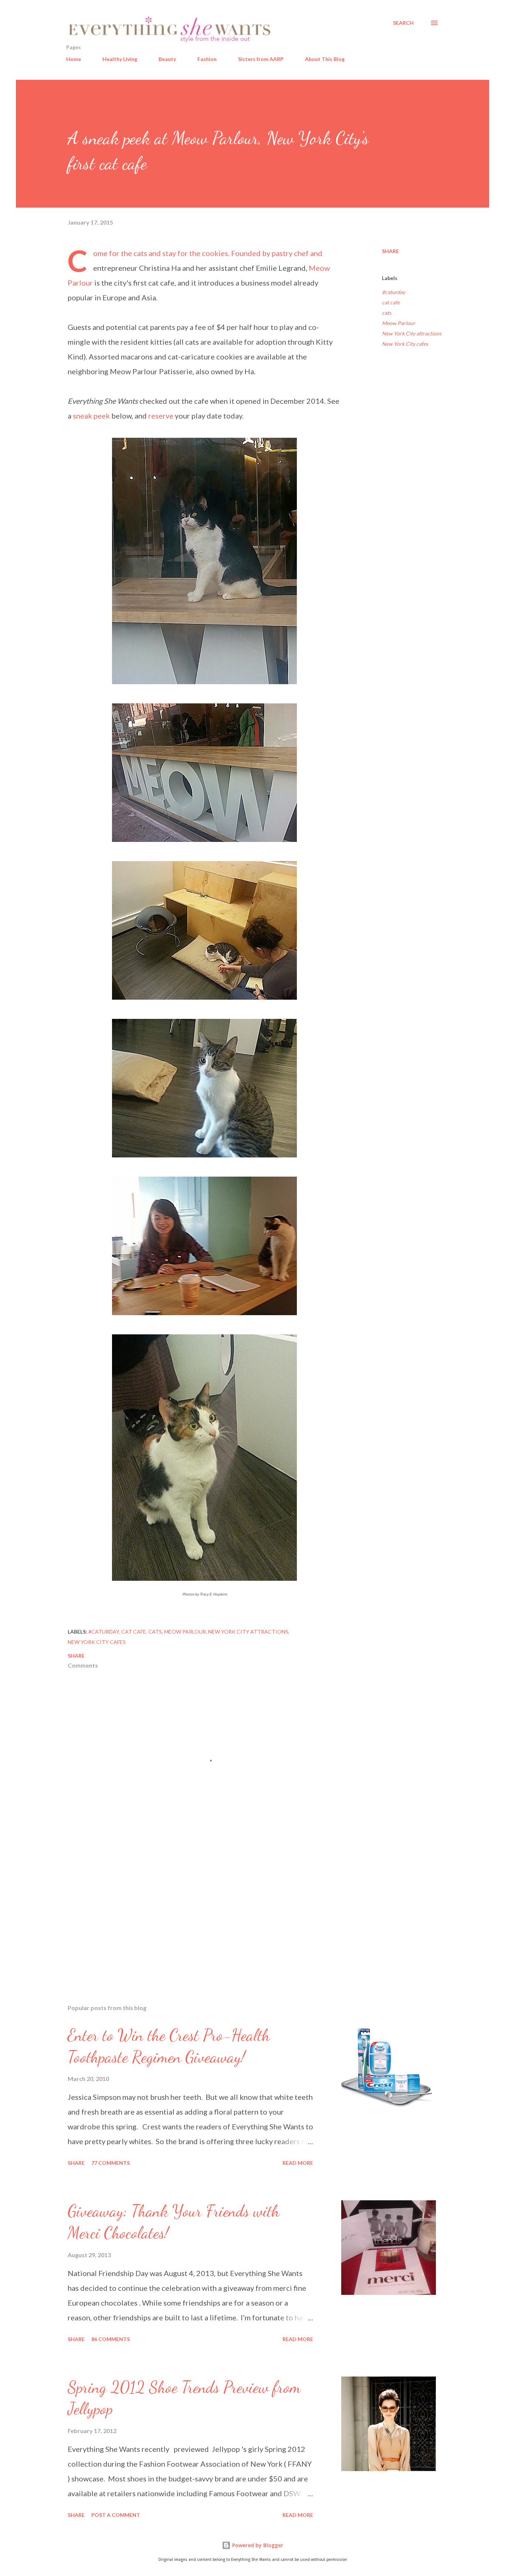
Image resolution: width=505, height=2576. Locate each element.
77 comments (111, 2163)
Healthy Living (120, 59)
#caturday (394, 292)
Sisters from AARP (261, 59)
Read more (298, 2163)
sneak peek (91, 416)
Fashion (207, 59)
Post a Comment (116, 2515)
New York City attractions (412, 333)
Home (74, 59)
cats (387, 313)
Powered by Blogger (257, 2545)
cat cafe (391, 302)
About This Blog (325, 59)
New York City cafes (405, 344)
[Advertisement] (193, 1912)
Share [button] (390, 251)
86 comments (111, 2339)
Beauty (167, 59)
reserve (161, 416)
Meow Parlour (399, 323)
